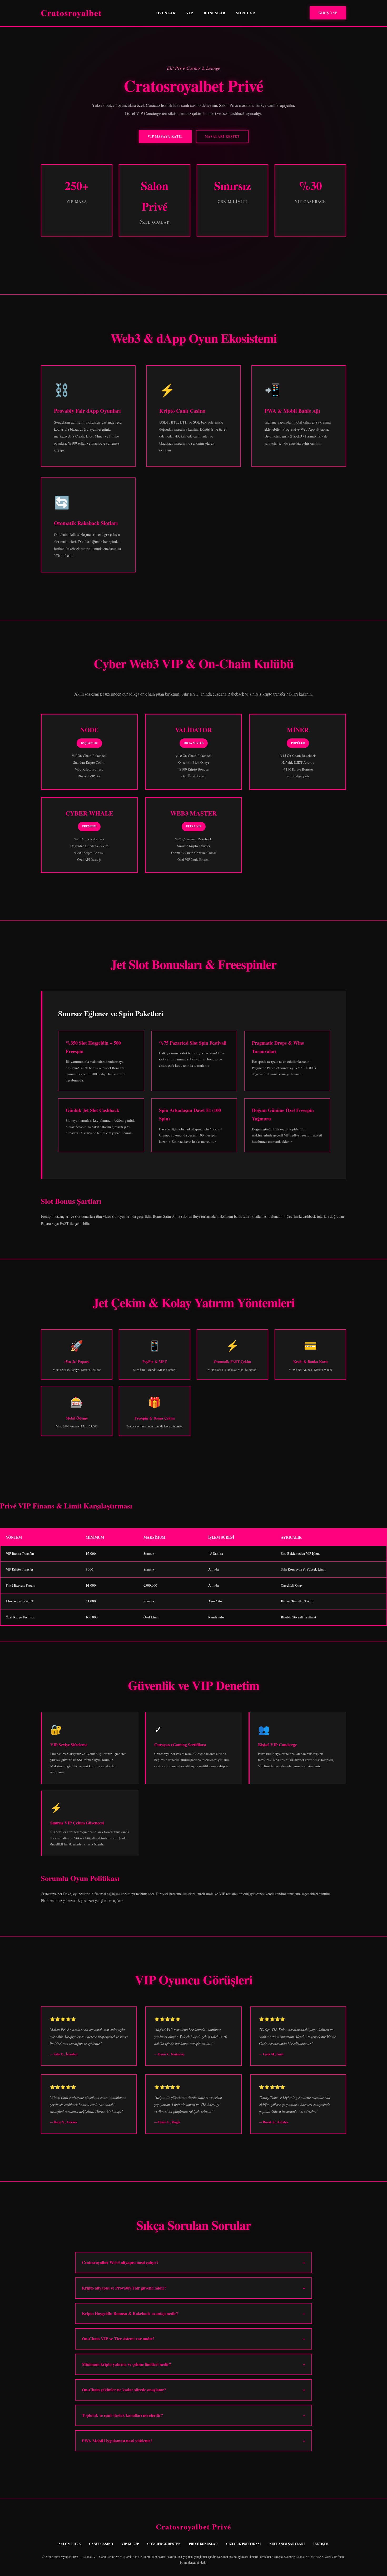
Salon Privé (70, 2544)
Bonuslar (215, 13)
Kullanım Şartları (287, 2544)
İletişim (321, 2544)
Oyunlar (166, 13)
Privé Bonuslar (203, 2544)
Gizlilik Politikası (244, 2544)
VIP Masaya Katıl (165, 136)
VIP (190, 13)
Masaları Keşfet (222, 136)
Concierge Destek (164, 2544)
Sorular (246, 13)
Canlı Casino (101, 2544)
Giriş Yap (328, 13)
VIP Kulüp (130, 2544)
